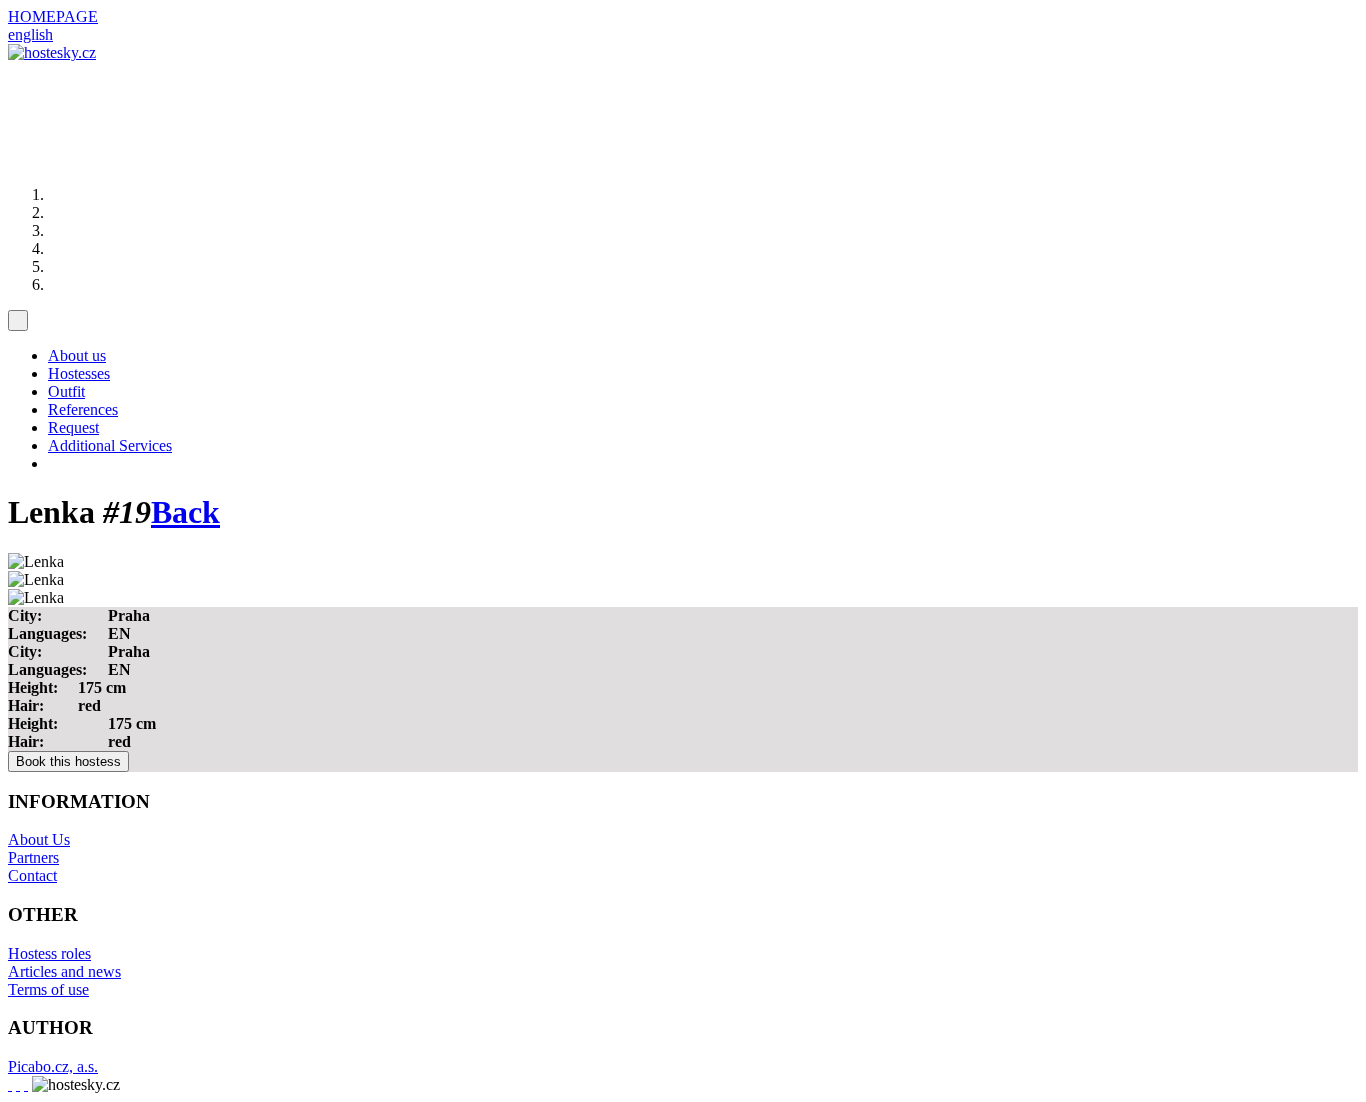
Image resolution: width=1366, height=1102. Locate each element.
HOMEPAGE (53, 16)
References (83, 409)
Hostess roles (49, 953)
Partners (33, 857)
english (30, 34)
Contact (32, 875)
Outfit (66, 391)
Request (73, 427)
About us (77, 355)
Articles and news (64, 971)
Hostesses (79, 373)
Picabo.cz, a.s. (53, 1066)
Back (185, 512)
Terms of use (48, 989)
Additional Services (110, 445)
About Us (39, 839)
